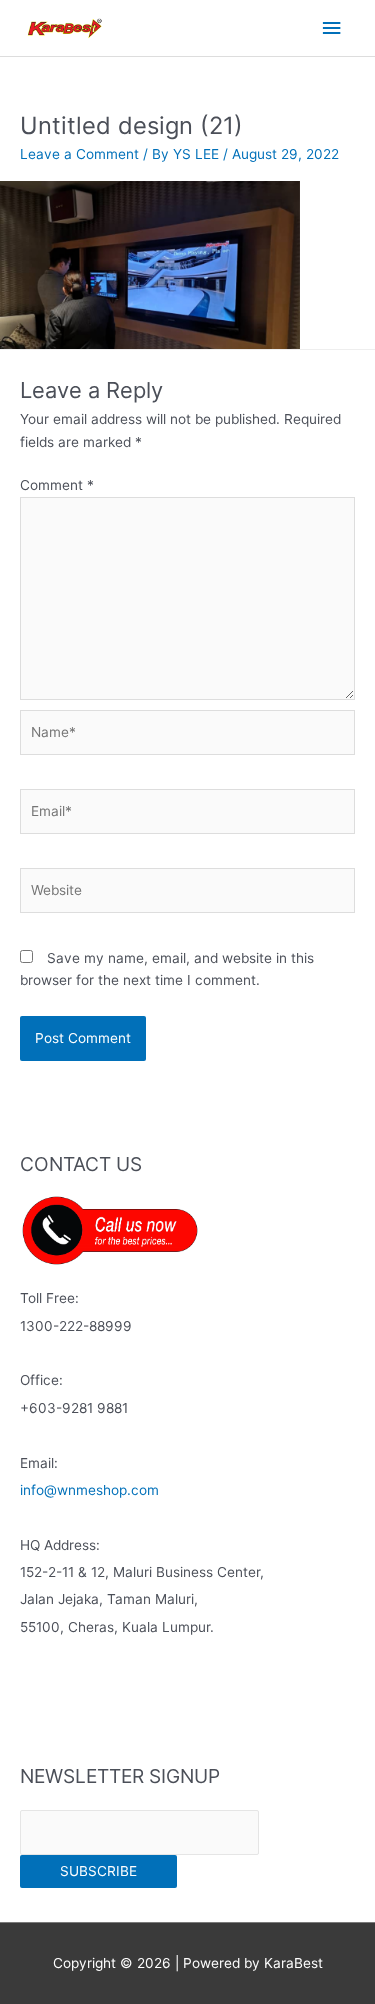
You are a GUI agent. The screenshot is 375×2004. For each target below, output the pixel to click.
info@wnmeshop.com (89, 1490)
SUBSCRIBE (98, 1871)
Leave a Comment (79, 154)
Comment (57, 485)
